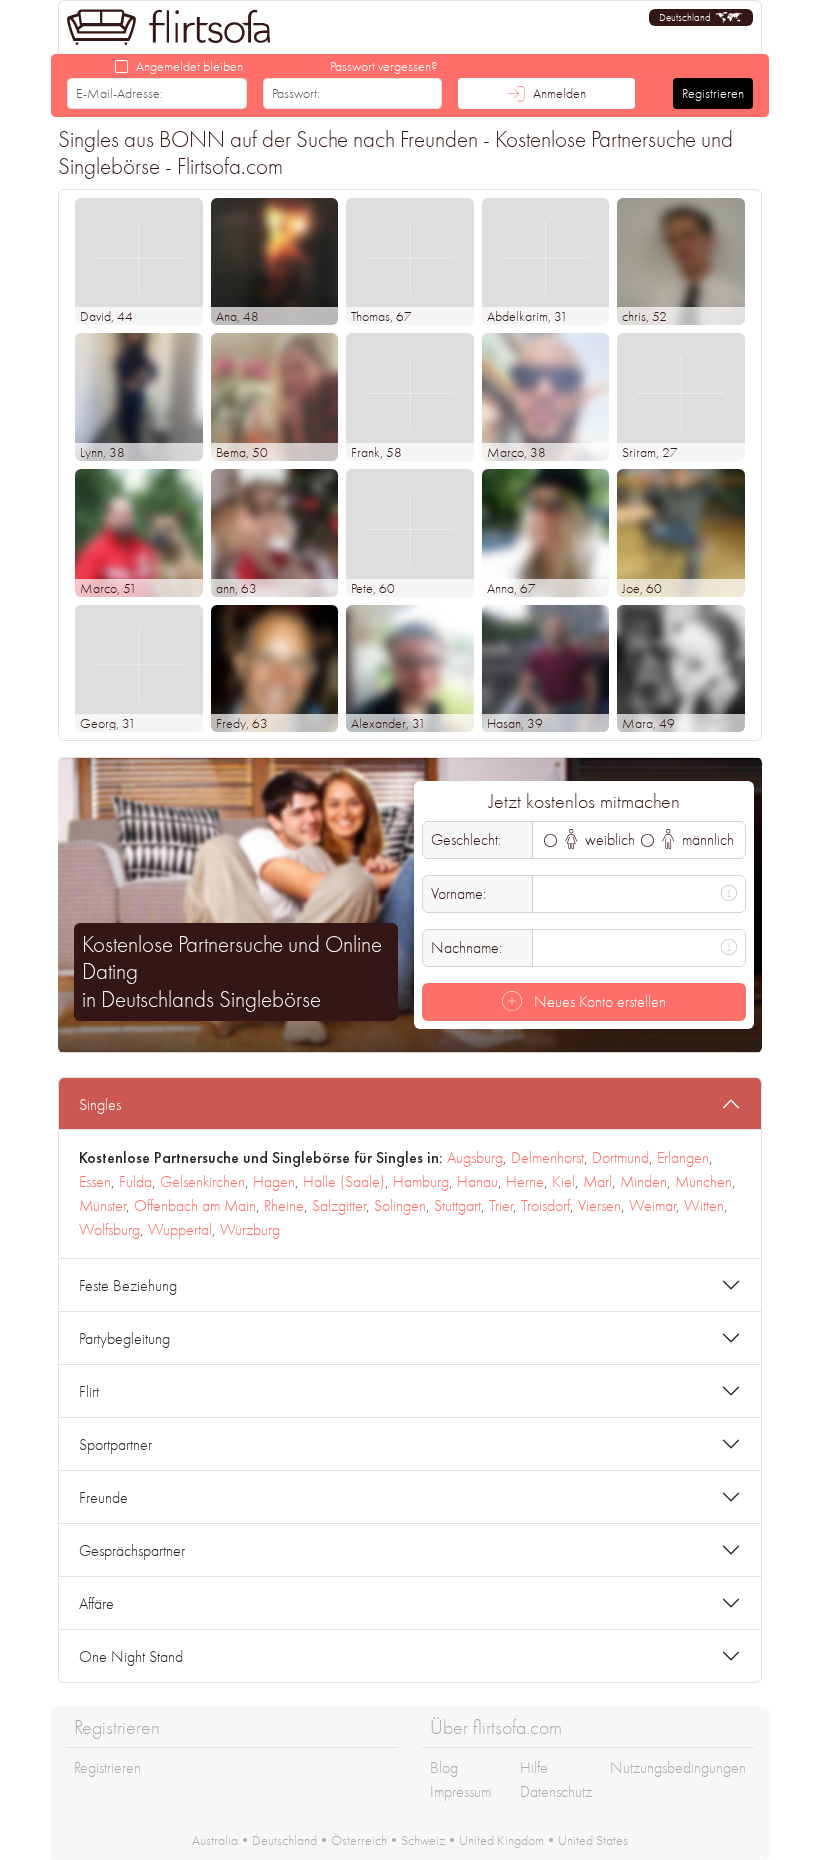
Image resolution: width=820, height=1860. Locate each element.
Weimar (652, 1205)
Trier (501, 1205)
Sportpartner (115, 1444)
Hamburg (421, 1181)
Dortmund (620, 1157)
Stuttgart (457, 1205)
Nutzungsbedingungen (678, 1767)
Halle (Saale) (344, 1181)
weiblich (608, 839)
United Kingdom (501, 1840)
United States (593, 1840)
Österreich (359, 1840)
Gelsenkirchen (202, 1181)
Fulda (135, 1181)
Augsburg (475, 1157)
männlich (706, 839)
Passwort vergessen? (384, 66)
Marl (597, 1181)
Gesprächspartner (132, 1550)
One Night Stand (131, 1656)
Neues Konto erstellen (598, 1001)
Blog (444, 1767)
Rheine (284, 1205)
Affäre (96, 1603)
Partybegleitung (124, 1338)
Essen (95, 1181)
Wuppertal (180, 1229)
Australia (215, 1840)
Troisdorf (545, 1205)
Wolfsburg (109, 1229)
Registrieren (713, 93)
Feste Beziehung (128, 1285)
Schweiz (423, 1840)
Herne (525, 1181)
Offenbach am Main (195, 1205)
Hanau (477, 1181)
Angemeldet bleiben (189, 66)
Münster (102, 1205)
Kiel (563, 1181)
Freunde (103, 1497)
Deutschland (284, 1840)
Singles (100, 1104)
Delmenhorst (547, 1157)
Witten (704, 1205)
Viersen (599, 1205)
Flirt (89, 1391)
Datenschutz (556, 1791)
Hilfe (534, 1767)
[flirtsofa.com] (169, 27)
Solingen (400, 1205)
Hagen (274, 1181)
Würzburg (250, 1229)
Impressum (460, 1791)
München (703, 1181)
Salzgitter (339, 1205)
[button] (701, 17)
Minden (643, 1181)
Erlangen (683, 1157)
